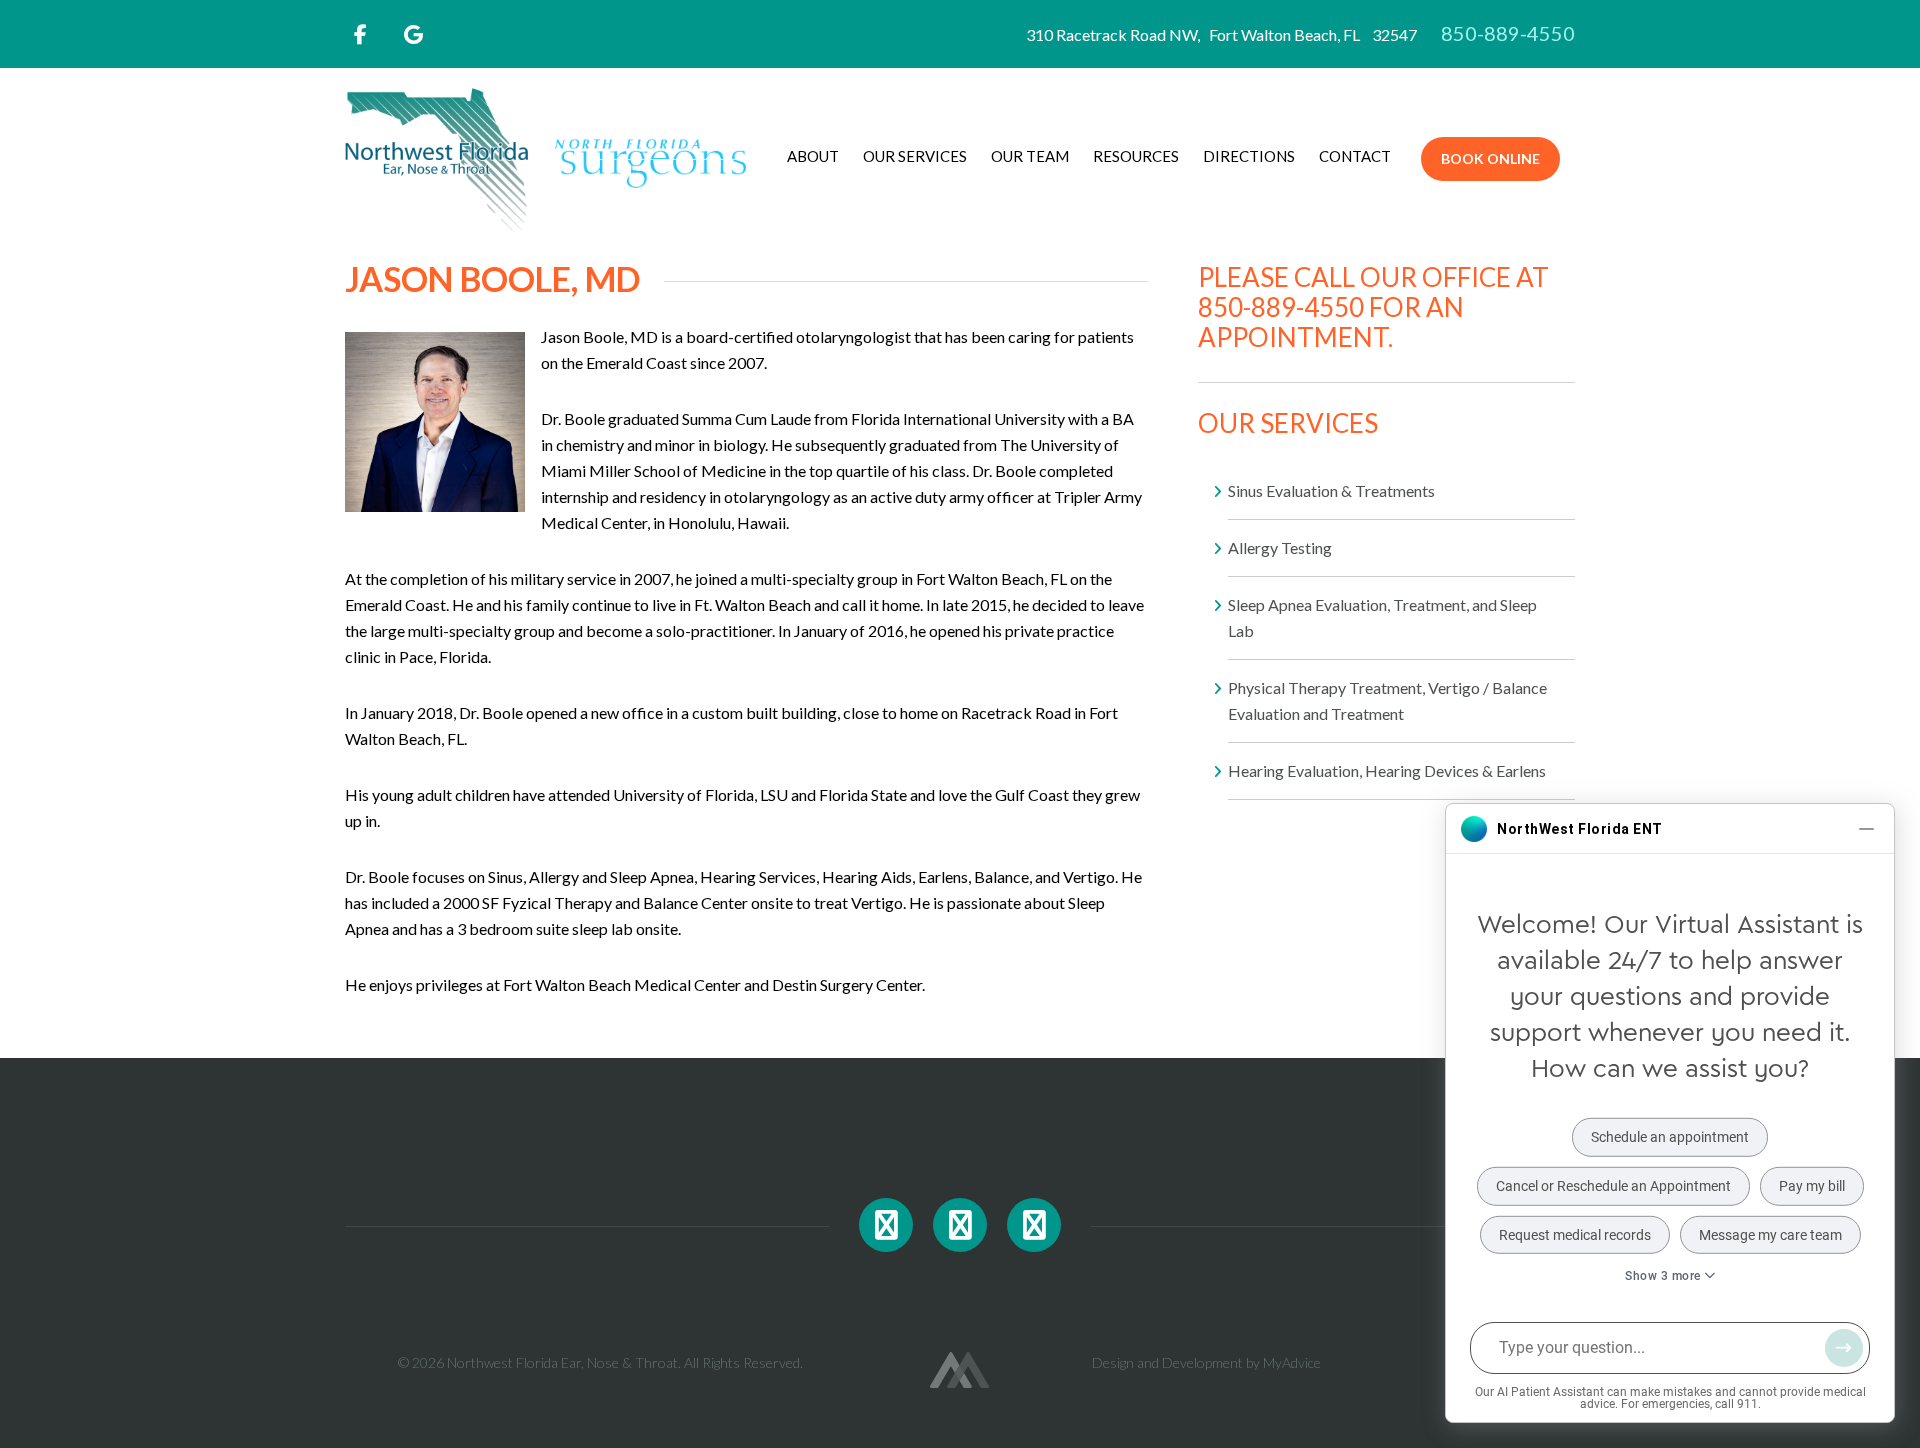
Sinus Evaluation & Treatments (1331, 490)
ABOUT (813, 156)
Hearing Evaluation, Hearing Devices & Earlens (1387, 770)
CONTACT (1355, 156)
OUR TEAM (1030, 156)
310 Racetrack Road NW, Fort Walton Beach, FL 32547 (1232, 34)
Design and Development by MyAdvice (1206, 1362)
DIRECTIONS (1249, 156)
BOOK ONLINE (1490, 158)
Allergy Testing (1280, 547)
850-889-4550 (1508, 33)
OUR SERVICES (915, 156)
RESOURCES (1136, 156)
